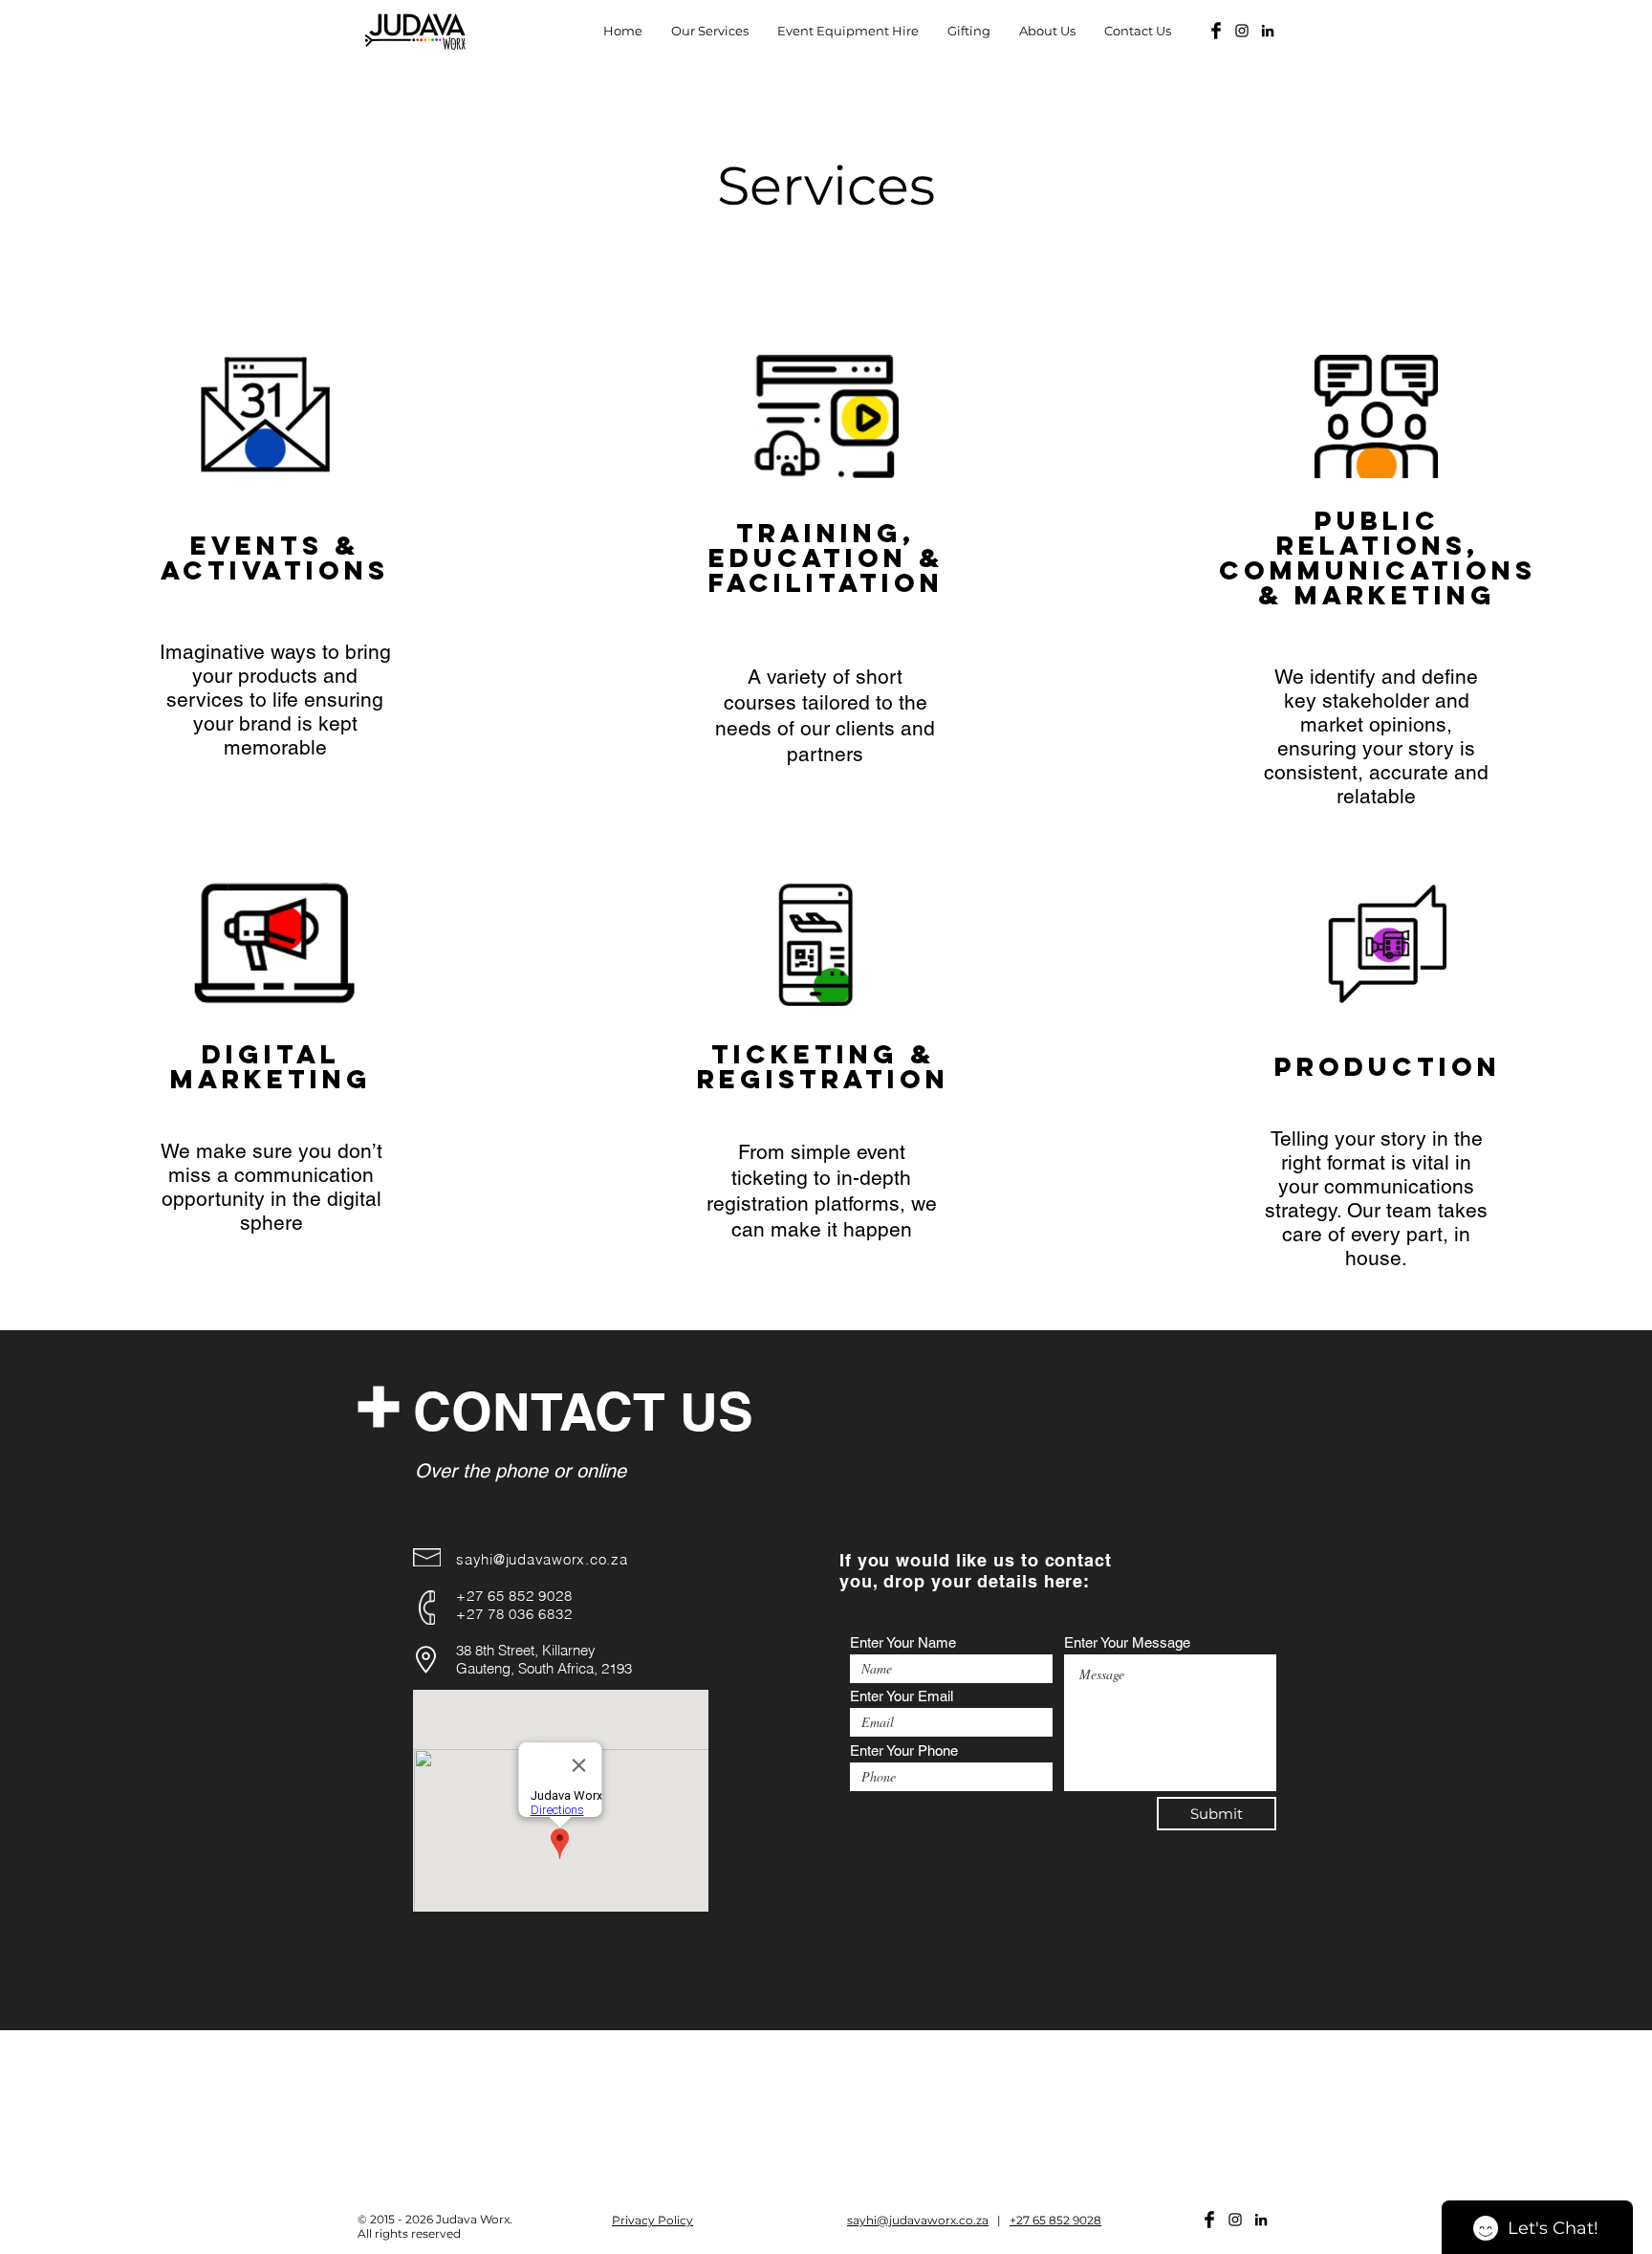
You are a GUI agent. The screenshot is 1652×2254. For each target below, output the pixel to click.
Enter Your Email (902, 1696)
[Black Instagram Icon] (1242, 31)
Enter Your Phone (904, 1751)
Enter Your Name (903, 1642)
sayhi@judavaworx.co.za (542, 1559)
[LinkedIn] (1268, 31)
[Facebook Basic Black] (1216, 31)
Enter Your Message (1127, 1642)
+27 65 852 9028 (1055, 2220)
